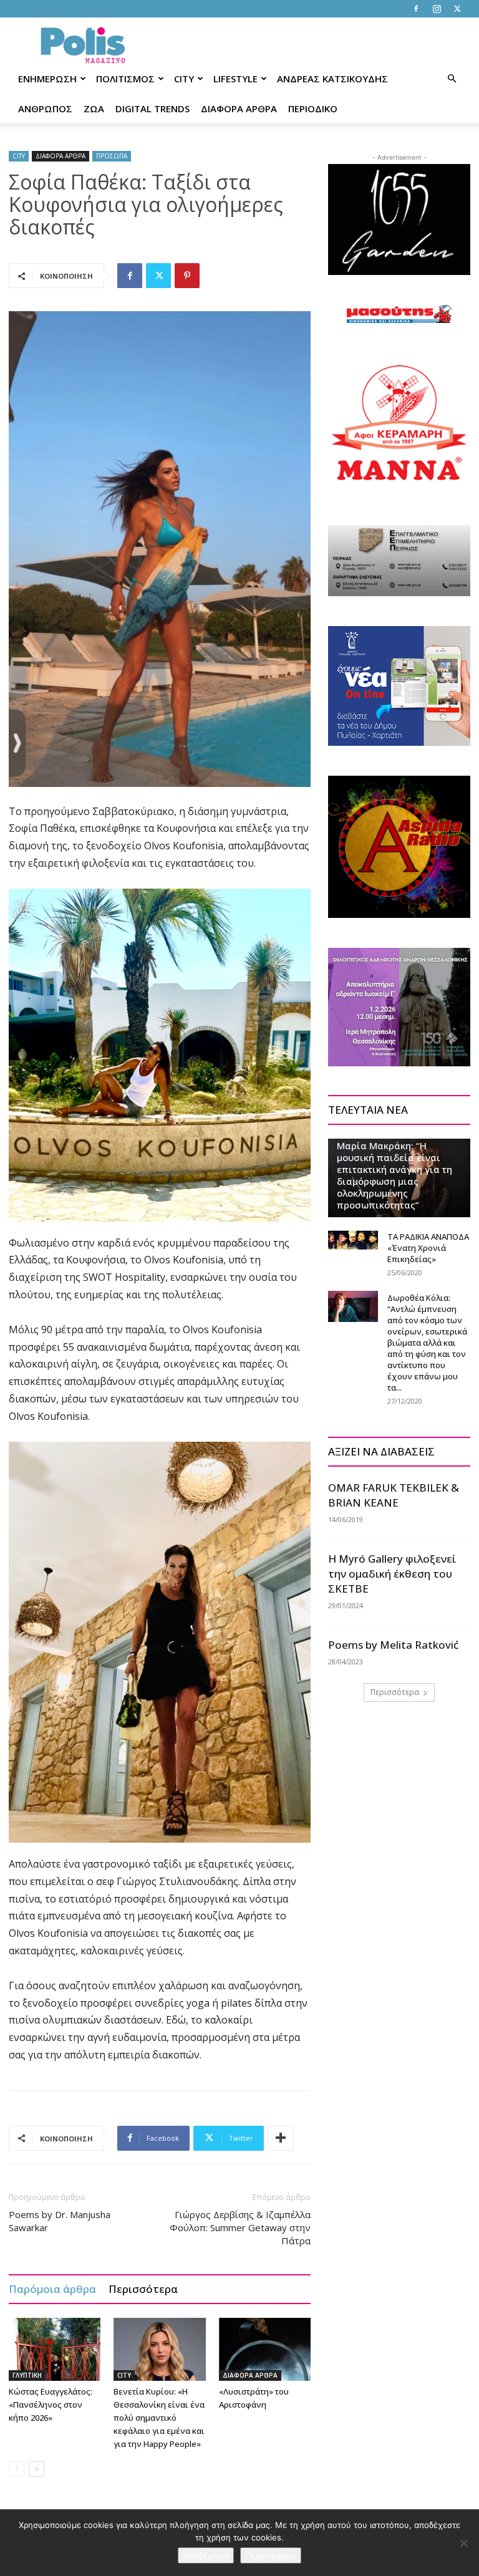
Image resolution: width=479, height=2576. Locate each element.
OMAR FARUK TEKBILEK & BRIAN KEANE (394, 1495)
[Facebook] (416, 9)
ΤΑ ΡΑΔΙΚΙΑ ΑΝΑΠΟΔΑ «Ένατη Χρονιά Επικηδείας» (428, 1248)
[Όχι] (463, 2543)
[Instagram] (437, 9)
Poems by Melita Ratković (393, 1645)
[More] (281, 2138)
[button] (452, 79)
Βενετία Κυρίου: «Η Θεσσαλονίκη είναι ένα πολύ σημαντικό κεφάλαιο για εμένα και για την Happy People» (159, 2418)
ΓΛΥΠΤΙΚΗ (27, 2375)
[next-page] (36, 2469)
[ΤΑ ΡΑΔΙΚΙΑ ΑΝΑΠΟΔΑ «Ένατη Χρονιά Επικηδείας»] (353, 1240)
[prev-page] (17, 2469)
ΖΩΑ (94, 109)
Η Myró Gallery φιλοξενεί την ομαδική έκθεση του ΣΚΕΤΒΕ (392, 1574)
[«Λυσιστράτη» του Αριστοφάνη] (265, 2349)
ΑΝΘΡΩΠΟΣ (45, 109)
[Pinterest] (187, 276)
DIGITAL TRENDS (152, 109)
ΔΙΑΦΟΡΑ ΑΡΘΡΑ (239, 109)
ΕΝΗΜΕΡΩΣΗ (47, 79)
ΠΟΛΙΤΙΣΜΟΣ (125, 79)
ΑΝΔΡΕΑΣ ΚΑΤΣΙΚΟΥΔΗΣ (332, 79)
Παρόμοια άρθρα (52, 2289)
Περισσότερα (143, 2289)
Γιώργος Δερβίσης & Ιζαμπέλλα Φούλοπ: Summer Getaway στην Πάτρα (240, 2227)
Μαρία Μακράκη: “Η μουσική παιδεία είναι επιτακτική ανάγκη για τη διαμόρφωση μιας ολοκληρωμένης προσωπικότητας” (394, 1175)
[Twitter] (457, 9)
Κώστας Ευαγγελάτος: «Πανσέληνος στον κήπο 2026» (51, 2405)
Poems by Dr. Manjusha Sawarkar (60, 2221)
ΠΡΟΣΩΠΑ (112, 156)
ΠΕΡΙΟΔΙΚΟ (313, 109)
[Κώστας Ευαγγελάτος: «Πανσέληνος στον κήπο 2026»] (55, 2349)
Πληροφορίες (271, 2555)
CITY (184, 79)
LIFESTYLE (235, 79)
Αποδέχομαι (206, 2555)
